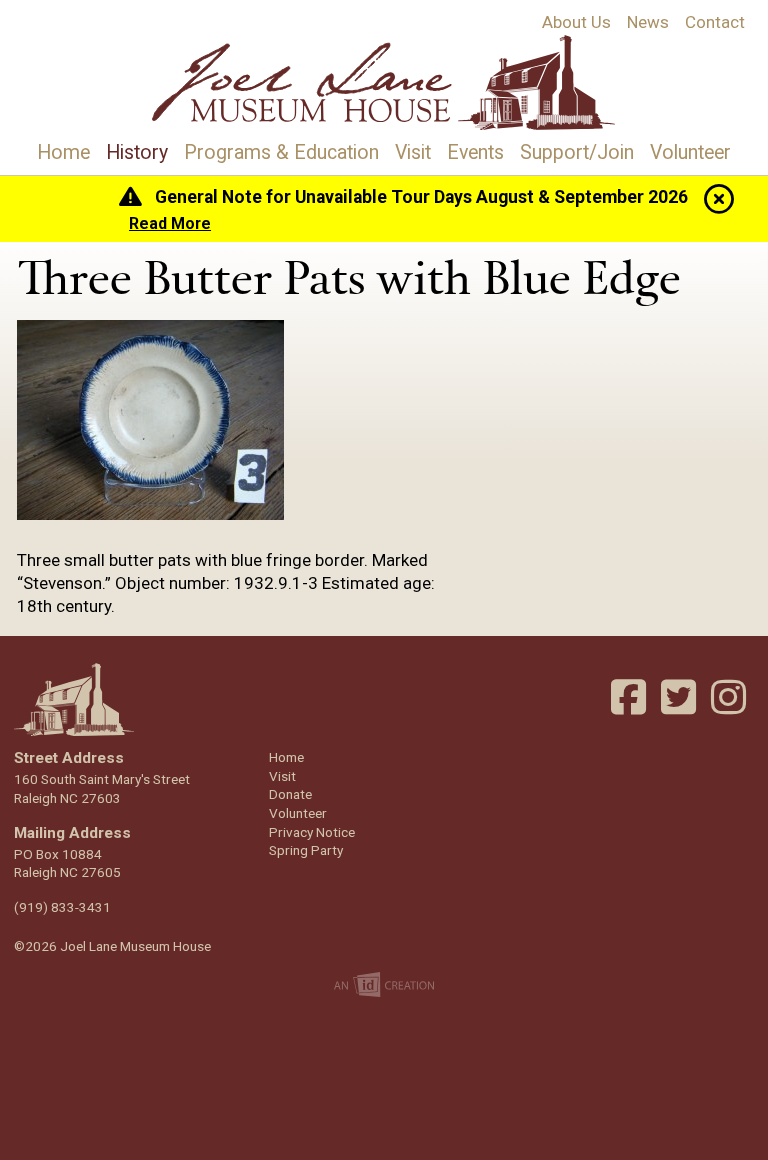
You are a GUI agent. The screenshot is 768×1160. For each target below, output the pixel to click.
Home (63, 152)
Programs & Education (281, 152)
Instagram (731, 697)
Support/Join (577, 152)
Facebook (631, 697)
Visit (413, 152)
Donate (290, 794)
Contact (715, 22)
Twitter (681, 697)
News (648, 22)
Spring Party (306, 850)
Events (475, 152)
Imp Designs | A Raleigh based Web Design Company (384, 986)
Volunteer (690, 152)
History (137, 152)
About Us (576, 22)
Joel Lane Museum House (384, 82)
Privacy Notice (312, 832)
